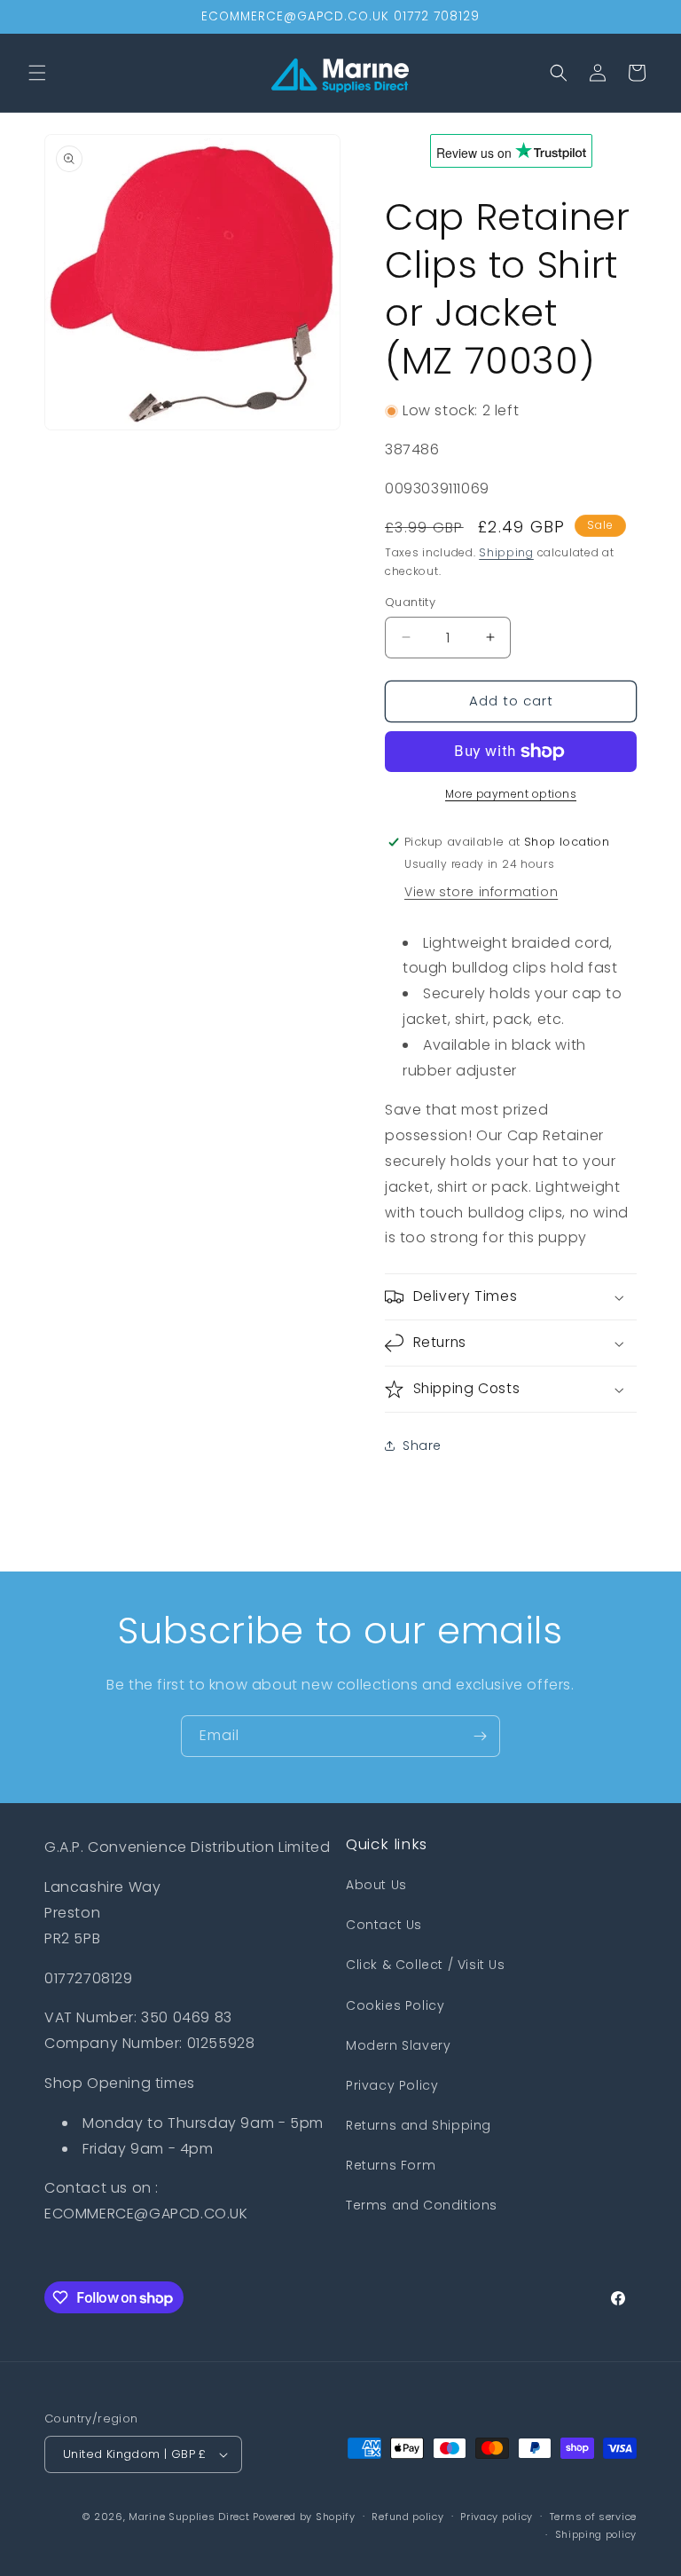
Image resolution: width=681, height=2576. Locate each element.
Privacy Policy (392, 2085)
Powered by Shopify (304, 2517)
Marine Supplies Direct (189, 2517)
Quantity (410, 602)
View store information (481, 892)
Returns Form (391, 2165)
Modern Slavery (398, 2045)
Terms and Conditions (422, 2205)
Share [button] (422, 1446)
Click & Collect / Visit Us (426, 1965)
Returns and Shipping (419, 2125)
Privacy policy (497, 2517)
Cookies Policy (395, 2005)
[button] (37, 73)
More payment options (511, 794)
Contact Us (384, 1925)
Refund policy (407, 2517)
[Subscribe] (480, 1736)
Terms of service (593, 2517)
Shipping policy (596, 2534)
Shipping (506, 552)
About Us (376, 1885)
